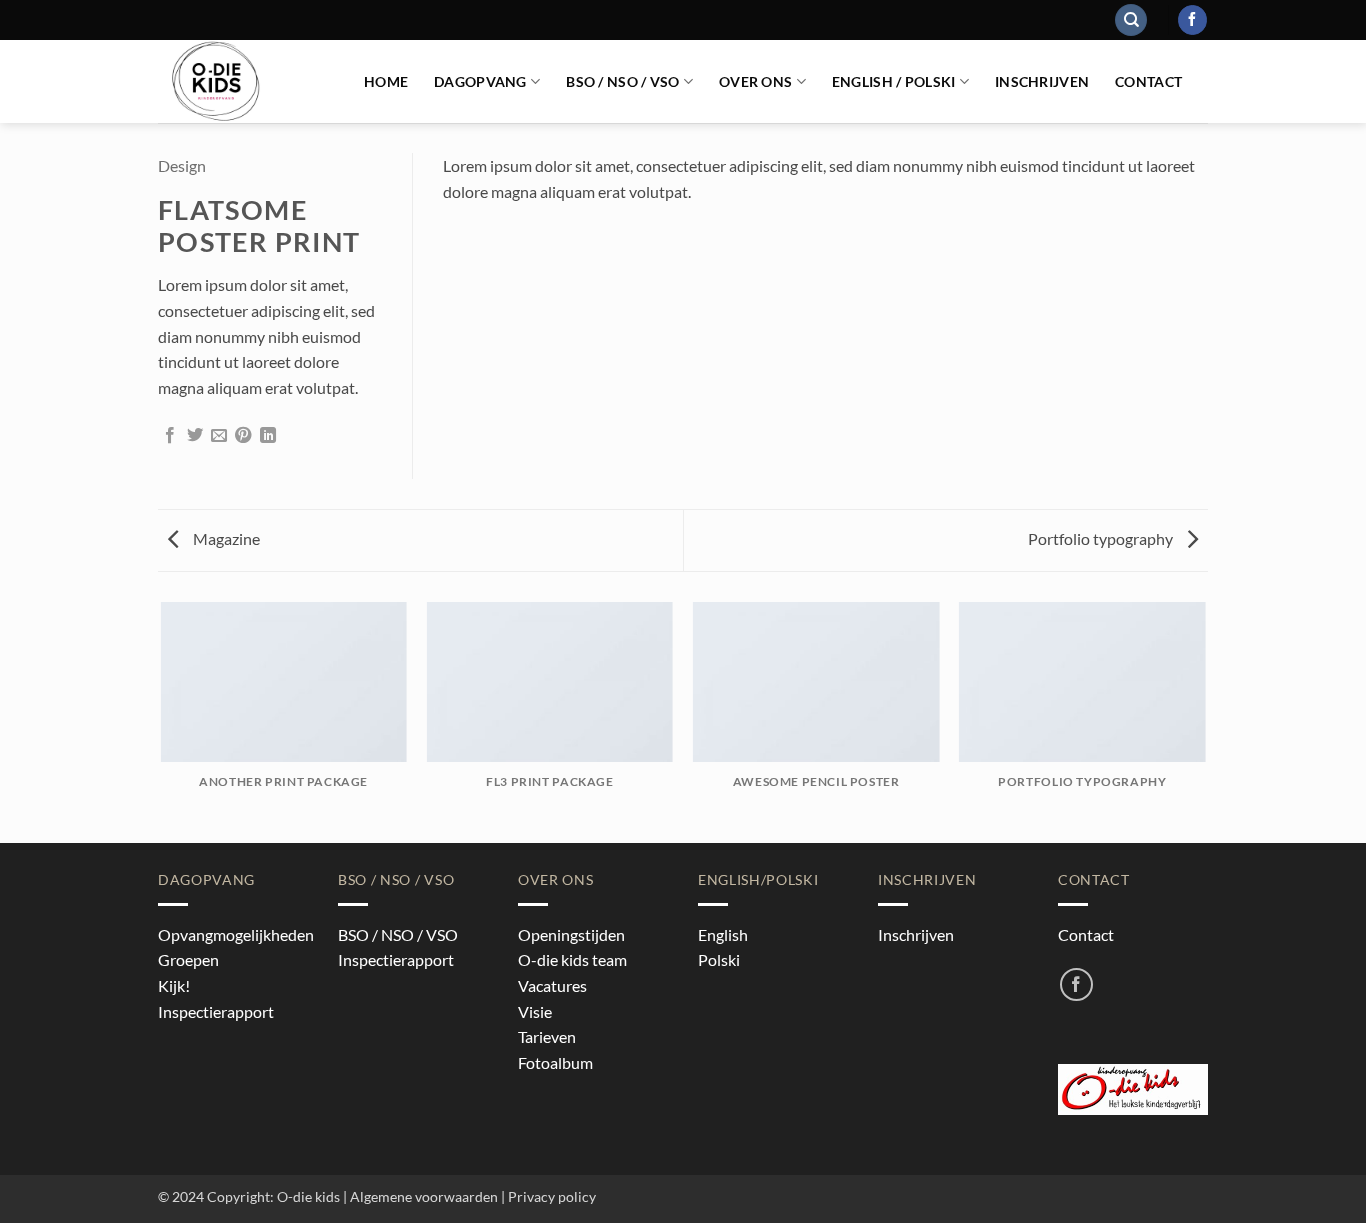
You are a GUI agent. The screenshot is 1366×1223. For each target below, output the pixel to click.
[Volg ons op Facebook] (1192, 20)
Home (386, 81)
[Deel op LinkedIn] (268, 436)
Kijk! (174, 985)
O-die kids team (572, 959)
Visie (535, 1011)
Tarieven (547, 1036)
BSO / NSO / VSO (622, 81)
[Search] (1131, 20)
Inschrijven (1042, 81)
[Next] (1205, 721)
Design (182, 165)
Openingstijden (571, 934)
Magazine (225, 538)
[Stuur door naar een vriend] (219, 436)
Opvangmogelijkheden (236, 934)
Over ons (755, 81)
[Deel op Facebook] (170, 436)
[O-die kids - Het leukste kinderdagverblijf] (246, 81)
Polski (719, 959)
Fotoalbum (555, 1062)
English (723, 934)
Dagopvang (480, 81)
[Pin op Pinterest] (243, 436)
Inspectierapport (216, 1011)
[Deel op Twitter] (195, 436)
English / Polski (894, 81)
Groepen (188, 959)
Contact (1148, 81)
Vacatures (552, 985)
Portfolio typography (1102, 538)
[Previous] (162, 721)
